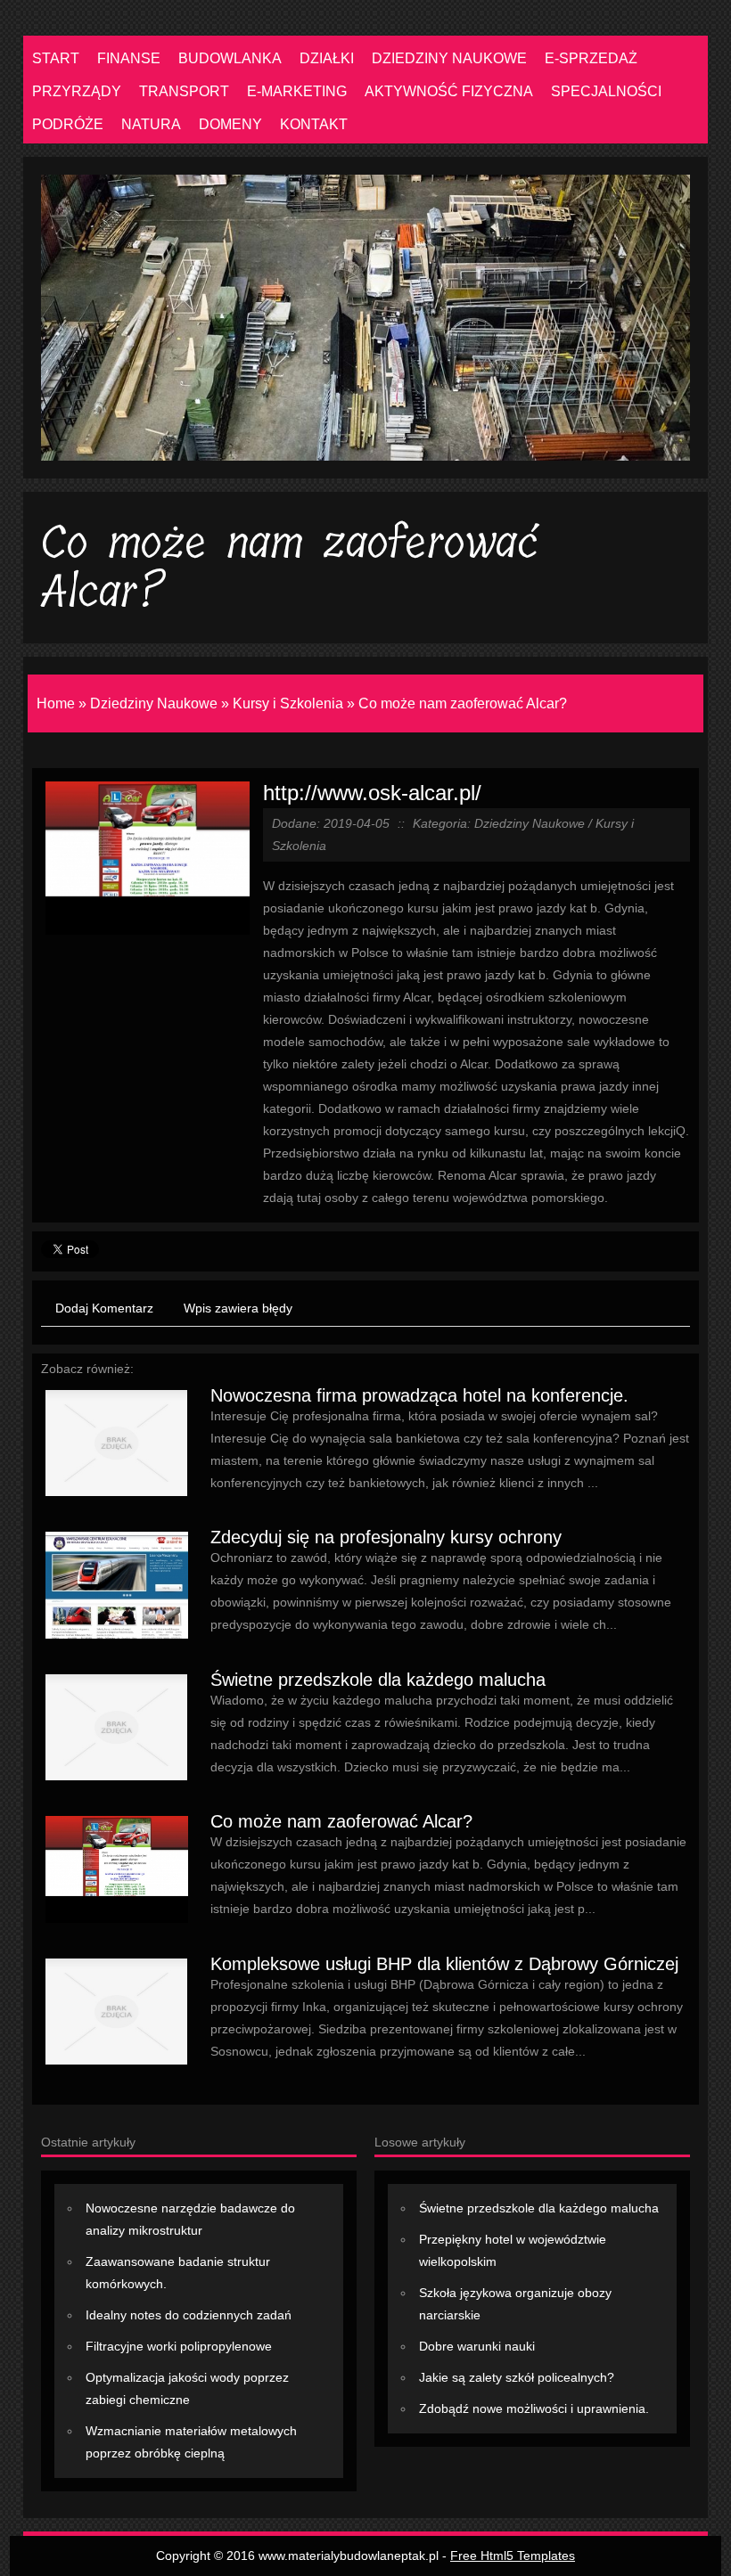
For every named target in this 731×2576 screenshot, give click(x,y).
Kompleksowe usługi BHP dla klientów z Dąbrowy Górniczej (444, 1964)
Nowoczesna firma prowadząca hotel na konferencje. (419, 1395)
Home (56, 703)
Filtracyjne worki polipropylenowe (179, 2346)
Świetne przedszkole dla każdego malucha (378, 1680)
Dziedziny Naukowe (154, 703)
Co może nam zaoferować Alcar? (463, 703)
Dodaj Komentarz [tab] (104, 1308)
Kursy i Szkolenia (288, 703)
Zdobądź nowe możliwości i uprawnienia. (534, 2408)
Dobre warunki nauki (477, 2346)
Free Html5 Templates (513, 2556)
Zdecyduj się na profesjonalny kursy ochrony (386, 1537)
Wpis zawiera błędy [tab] (238, 1308)
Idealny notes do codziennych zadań (189, 2315)
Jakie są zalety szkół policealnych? (517, 2377)
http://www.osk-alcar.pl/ (372, 793)
